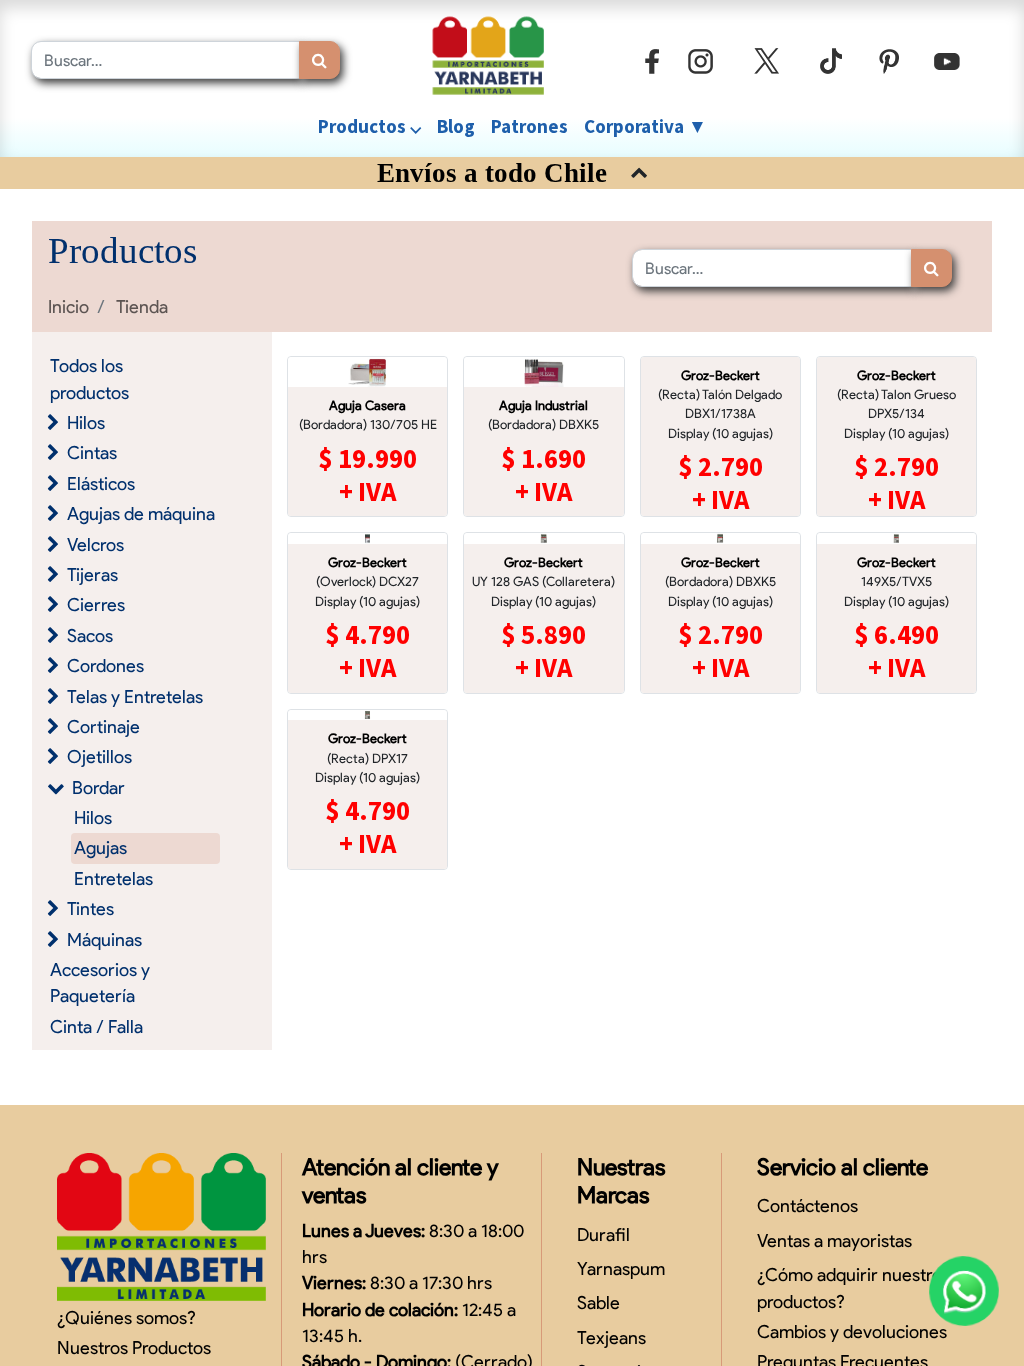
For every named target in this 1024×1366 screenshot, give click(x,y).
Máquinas (104, 939)
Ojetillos (99, 756)
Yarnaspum (621, 1268)
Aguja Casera (367, 405)
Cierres (96, 604)
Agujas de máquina (141, 513)
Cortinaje (103, 726)
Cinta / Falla (96, 1026)
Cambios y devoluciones (852, 1331)
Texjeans (611, 1337)
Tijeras (92, 574)
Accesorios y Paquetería (100, 982)
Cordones (105, 665)
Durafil (603, 1234)
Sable (598, 1302)
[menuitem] (456, 126)
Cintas (92, 452)
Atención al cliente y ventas (400, 1180)
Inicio (68, 306)
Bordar (98, 787)
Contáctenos (807, 1205)
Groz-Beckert (720, 375)
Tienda (142, 306)
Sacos (90, 635)
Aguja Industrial (543, 405)
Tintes (90, 908)
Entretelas (113, 878)
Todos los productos (89, 378)
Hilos (86, 422)
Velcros (95, 544)
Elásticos (101, 483)
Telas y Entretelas (135, 696)
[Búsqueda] (319, 60)
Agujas (100, 847)
